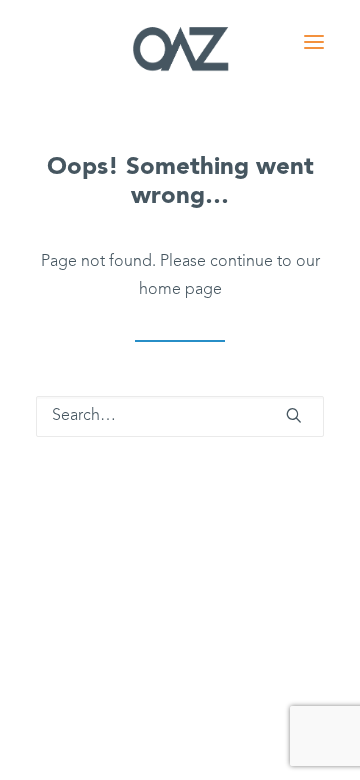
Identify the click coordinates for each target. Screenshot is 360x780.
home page (180, 290)
